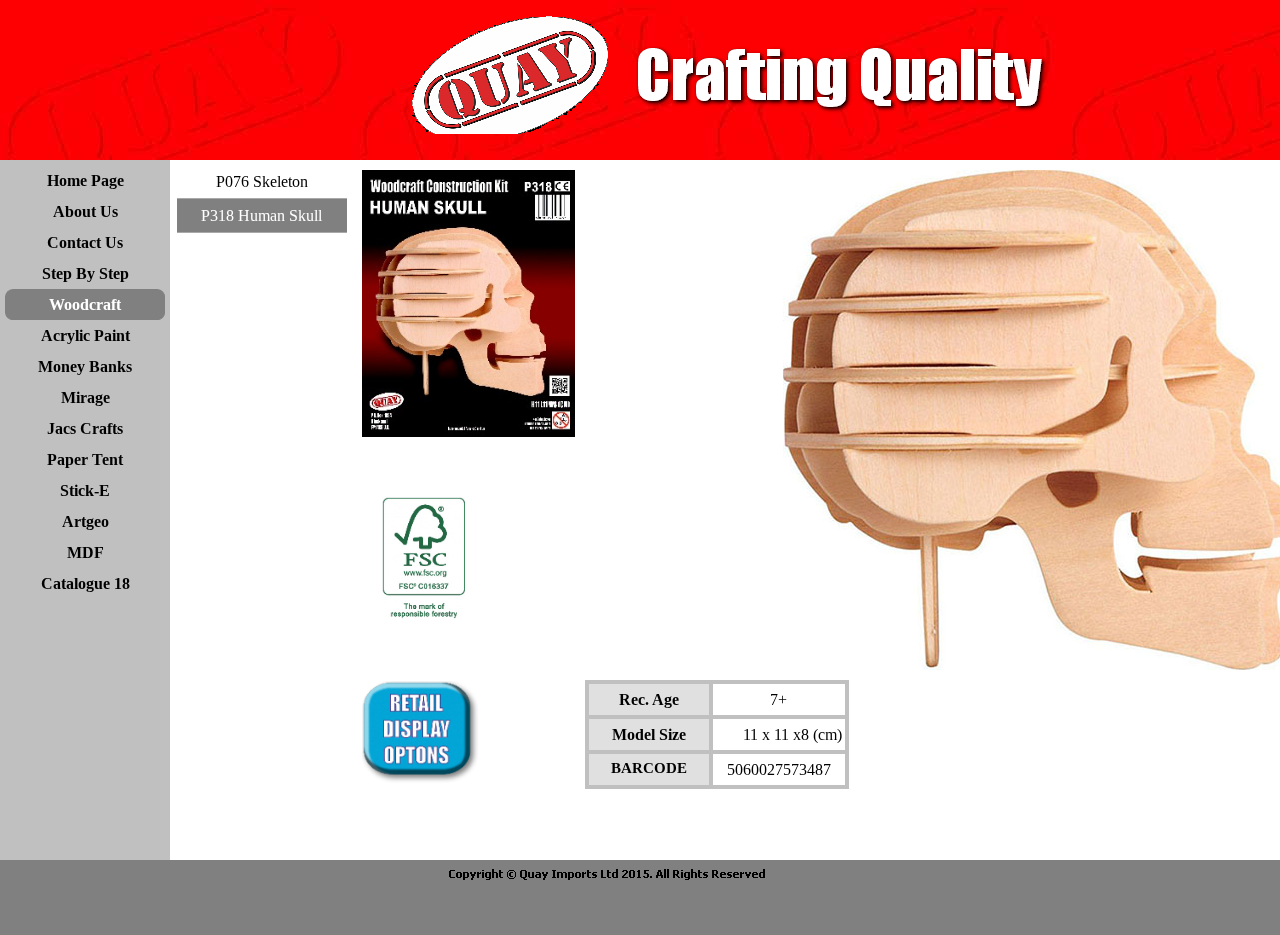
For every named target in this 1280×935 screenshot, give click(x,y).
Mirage (85, 397)
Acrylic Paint (85, 335)
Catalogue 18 (85, 583)
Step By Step (85, 273)
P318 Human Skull (261, 215)
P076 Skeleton (262, 181)
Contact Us (85, 242)
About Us (85, 211)
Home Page (85, 180)
